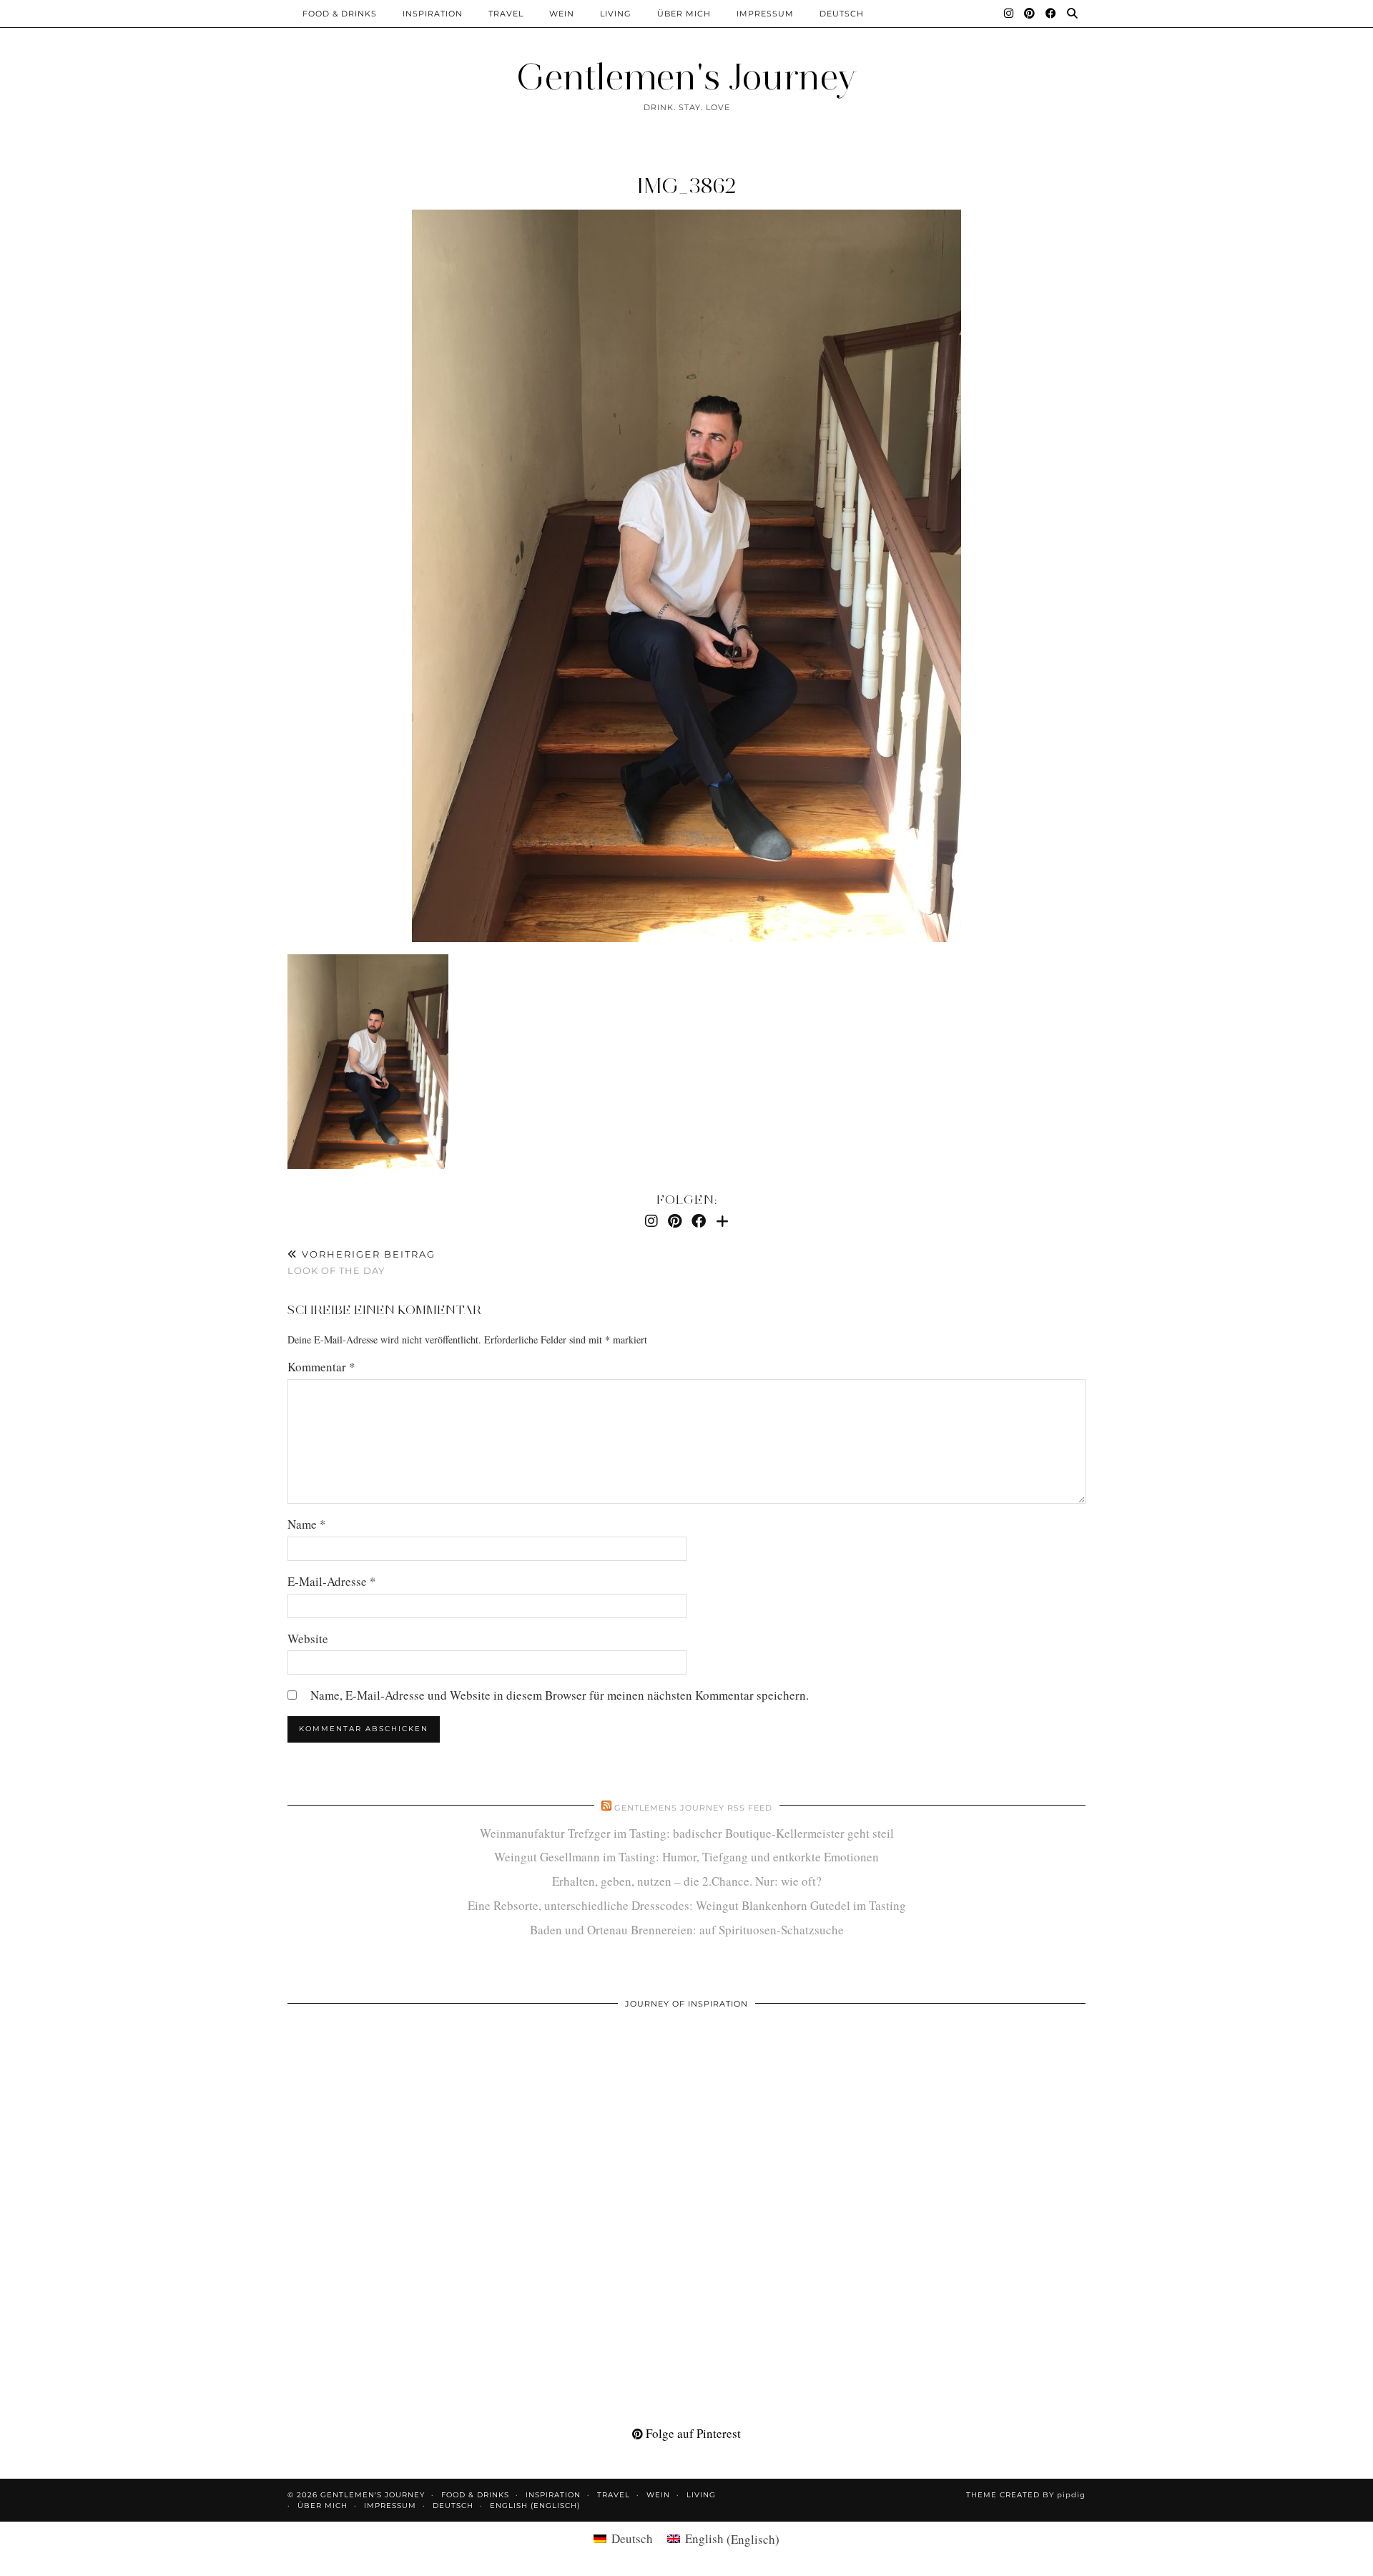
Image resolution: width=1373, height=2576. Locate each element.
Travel (506, 14)
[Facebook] (1051, 14)
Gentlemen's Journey (686, 77)
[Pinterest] (1030, 14)
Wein (562, 14)
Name (307, 1524)
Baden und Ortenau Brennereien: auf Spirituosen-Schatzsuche (687, 1930)
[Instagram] (1009, 14)
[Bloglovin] (722, 1221)
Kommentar (321, 1367)
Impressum (765, 14)
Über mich (684, 14)
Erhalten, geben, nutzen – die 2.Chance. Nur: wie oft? (687, 1881)
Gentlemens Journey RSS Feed (693, 1808)
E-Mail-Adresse (332, 1581)
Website (308, 1639)
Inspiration (433, 14)
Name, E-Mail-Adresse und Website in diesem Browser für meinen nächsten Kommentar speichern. (560, 1695)
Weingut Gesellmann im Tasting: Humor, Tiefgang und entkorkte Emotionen (686, 1857)
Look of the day (361, 1262)
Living (616, 14)
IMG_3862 (687, 186)
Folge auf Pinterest (692, 2433)
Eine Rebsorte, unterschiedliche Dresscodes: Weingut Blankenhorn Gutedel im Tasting (687, 1905)
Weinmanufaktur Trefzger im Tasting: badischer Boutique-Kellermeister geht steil (687, 1833)
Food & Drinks (340, 14)
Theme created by (1026, 2495)
